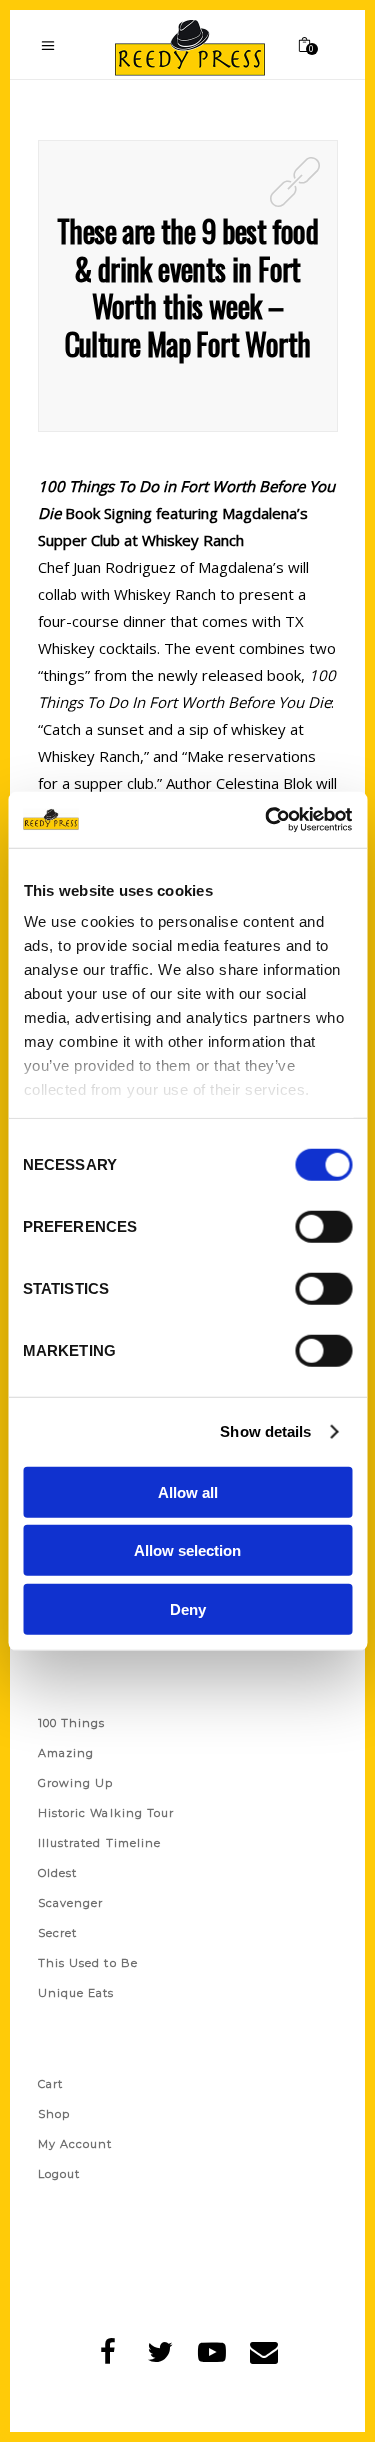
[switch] (323, 1226)
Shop (54, 2114)
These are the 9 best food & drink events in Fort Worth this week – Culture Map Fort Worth (187, 287)
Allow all (188, 1491)
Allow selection (187, 1550)
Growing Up (76, 1783)
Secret (58, 1933)
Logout (59, 2174)
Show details (265, 1431)
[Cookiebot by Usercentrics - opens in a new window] (267, 820)
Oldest (58, 1873)
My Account (75, 2144)
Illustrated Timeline (100, 1843)
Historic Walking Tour (106, 1813)
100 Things (72, 1723)
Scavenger (71, 1903)
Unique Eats (76, 1993)
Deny (188, 1608)
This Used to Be (88, 1963)
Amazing (66, 1753)
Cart (50, 2084)
